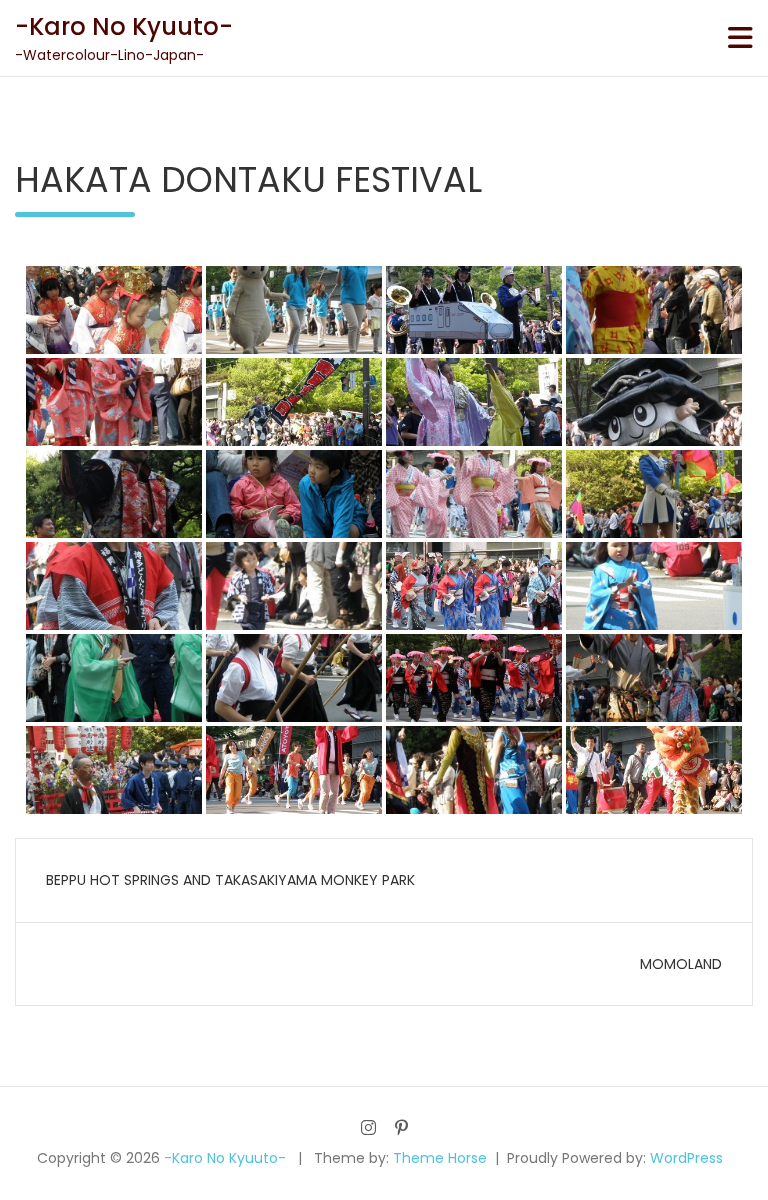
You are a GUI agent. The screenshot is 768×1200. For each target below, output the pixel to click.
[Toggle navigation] (740, 38)
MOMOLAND (681, 964)
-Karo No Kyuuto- (124, 26)
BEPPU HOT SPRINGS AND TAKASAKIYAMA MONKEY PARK (230, 880)
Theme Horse (440, 1158)
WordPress (686, 1158)
